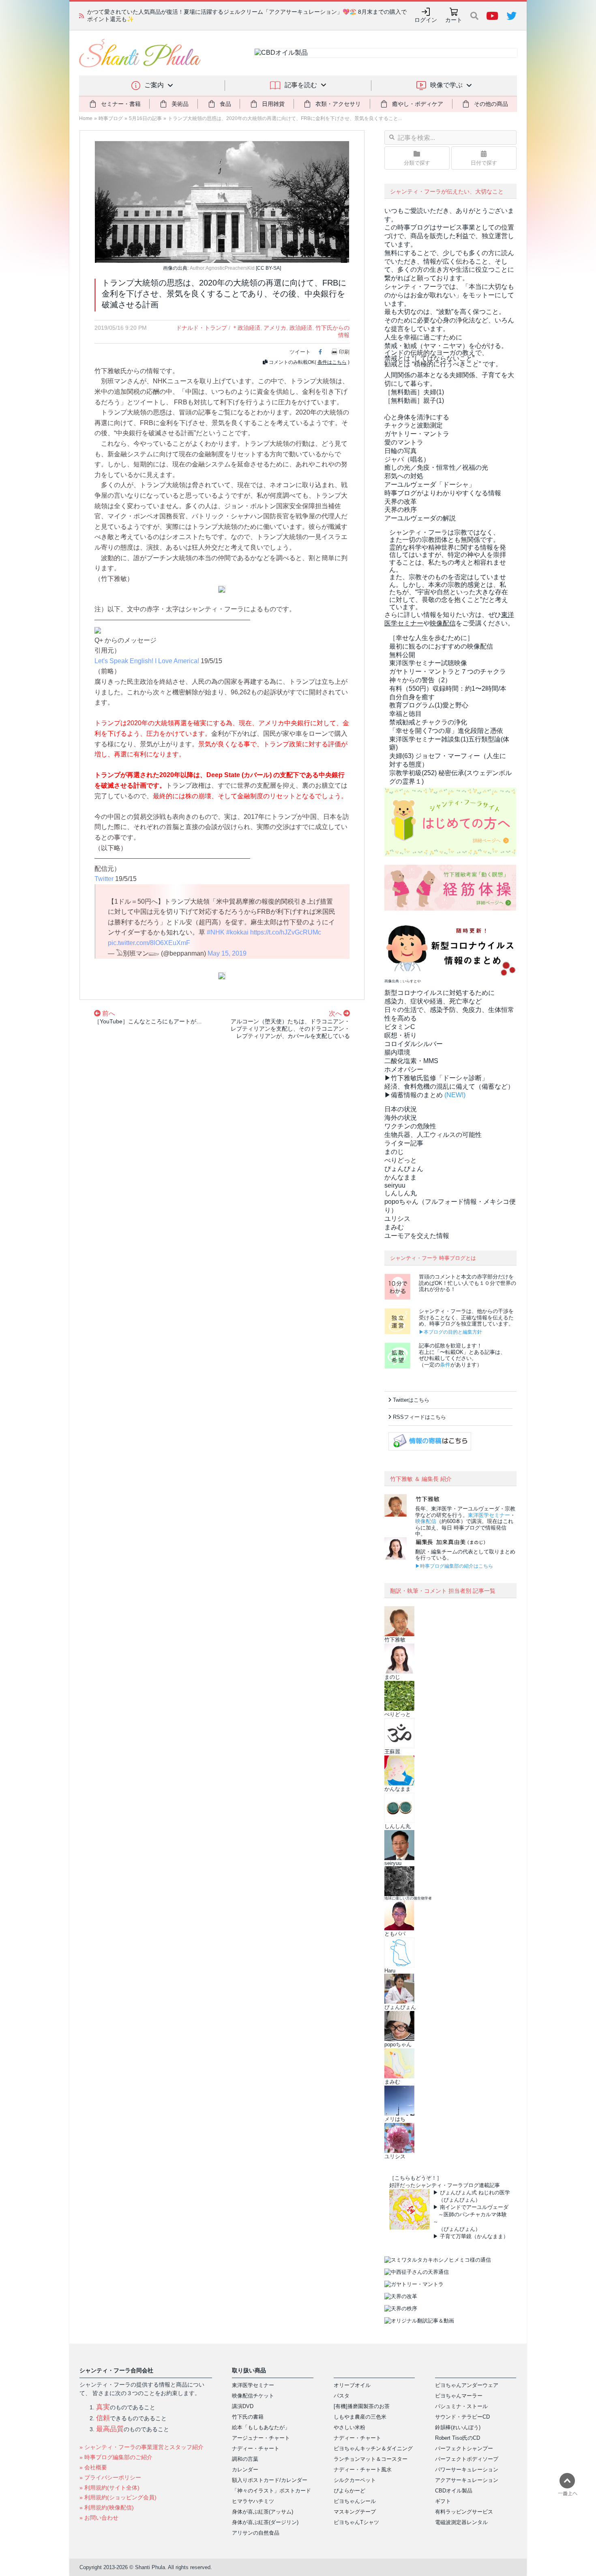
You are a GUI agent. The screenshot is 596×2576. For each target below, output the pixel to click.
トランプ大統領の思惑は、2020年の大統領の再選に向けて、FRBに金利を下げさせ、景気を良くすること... (285, 118)
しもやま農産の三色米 (360, 2417)
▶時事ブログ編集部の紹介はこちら (454, 1566)
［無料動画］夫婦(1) (414, 392)
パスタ (342, 2396)
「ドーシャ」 (430, 484)
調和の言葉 (245, 2459)
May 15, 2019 (227, 953)
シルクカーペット (355, 2480)
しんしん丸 (401, 1193)
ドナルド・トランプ (202, 328)
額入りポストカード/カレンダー (270, 2480)
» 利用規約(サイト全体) (109, 2488)
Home (86, 118)
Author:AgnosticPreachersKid (222, 268)
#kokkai (237, 932)
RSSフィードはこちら (419, 1417)
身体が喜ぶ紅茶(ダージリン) (265, 2522)
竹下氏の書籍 (248, 2417)
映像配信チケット (253, 2396)
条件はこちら (332, 362)
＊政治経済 (246, 328)
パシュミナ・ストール (461, 2406)
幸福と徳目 (405, 714)
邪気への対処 (404, 476)
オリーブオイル (352, 2385)
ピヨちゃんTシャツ (356, 2522)
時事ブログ (111, 118)
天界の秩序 (401, 510)
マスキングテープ (355, 2512)
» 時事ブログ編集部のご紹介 (116, 2457)
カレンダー (245, 2470)
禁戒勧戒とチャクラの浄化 (428, 722)
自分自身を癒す (412, 697)
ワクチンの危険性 (410, 1126)
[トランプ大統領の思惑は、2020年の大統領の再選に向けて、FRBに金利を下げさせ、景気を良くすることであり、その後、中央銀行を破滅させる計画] (222, 201)
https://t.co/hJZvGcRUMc (286, 932)
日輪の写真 (401, 451)
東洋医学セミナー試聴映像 (428, 663)
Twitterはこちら (411, 1400)
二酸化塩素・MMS (411, 1061)
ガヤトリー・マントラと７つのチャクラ (448, 671)
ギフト (443, 2501)
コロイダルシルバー (414, 1044)
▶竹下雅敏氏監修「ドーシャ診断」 (436, 1078)
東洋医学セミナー (489, 1515)
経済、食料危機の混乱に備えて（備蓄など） (449, 1086)
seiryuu (395, 1185)
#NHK (216, 932)
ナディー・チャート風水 (363, 2470)
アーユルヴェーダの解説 (420, 518)
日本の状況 (401, 1109)
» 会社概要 (93, 2467)
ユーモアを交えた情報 (417, 1236)
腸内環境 (397, 1052)
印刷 (344, 352)
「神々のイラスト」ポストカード (271, 2491)
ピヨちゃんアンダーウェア (467, 2385)
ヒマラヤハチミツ (253, 2501)
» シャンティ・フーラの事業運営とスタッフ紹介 (141, 2447)
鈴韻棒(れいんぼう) (458, 2427)
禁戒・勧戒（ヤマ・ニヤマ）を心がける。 (446, 346)
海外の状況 (401, 1118)
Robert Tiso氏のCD (458, 2438)
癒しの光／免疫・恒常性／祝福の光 (436, 467)
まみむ (394, 1227)
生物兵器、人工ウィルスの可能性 (433, 1135)
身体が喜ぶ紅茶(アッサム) (263, 2512)
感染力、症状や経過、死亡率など (433, 1001)
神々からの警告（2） (420, 680)
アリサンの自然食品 (256, 2533)
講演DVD (243, 2406)
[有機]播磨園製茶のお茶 (362, 2406)
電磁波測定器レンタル (461, 2522)
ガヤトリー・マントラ (417, 434)
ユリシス (397, 1219)
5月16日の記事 (145, 118)
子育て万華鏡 (456, 2236)
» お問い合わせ (99, 2518)
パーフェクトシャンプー (464, 2448)
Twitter (104, 879)
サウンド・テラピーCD (462, 2417)
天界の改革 (401, 502)
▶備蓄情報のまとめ (414, 1095)
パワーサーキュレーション (467, 2470)
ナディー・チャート (256, 2448)
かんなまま (401, 1177)
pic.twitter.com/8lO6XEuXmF (149, 943)
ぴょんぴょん (404, 1169)
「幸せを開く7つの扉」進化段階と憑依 (446, 731)
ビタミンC (400, 1027)
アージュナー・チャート (261, 2438)
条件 (445, 1365)
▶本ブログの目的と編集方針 (450, 1332)
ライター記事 (404, 1143)
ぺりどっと (401, 1160)
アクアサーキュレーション (467, 2480)
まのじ (394, 1152)
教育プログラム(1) (429, 705)
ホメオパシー (404, 1069)
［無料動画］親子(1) (414, 401)
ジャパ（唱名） (407, 459)
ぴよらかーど (349, 2491)
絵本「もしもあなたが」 (261, 2427)
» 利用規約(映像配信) (107, 2507)
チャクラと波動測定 (414, 425)
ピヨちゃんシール (355, 2501)
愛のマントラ (404, 442)
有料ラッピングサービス (464, 2512)
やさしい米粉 (349, 2427)
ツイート (300, 352)
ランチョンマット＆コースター (371, 2459)
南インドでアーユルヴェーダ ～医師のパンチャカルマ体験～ (471, 2214)
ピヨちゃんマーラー (459, 2396)
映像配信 (426, 1521)
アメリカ (275, 328)
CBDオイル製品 (454, 2491)
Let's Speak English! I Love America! (147, 661)
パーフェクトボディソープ (467, 2459)
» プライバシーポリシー (110, 2477)
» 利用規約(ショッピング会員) (118, 2497)
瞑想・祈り (401, 1035)
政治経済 (301, 328)
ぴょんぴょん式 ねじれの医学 (475, 2193)
